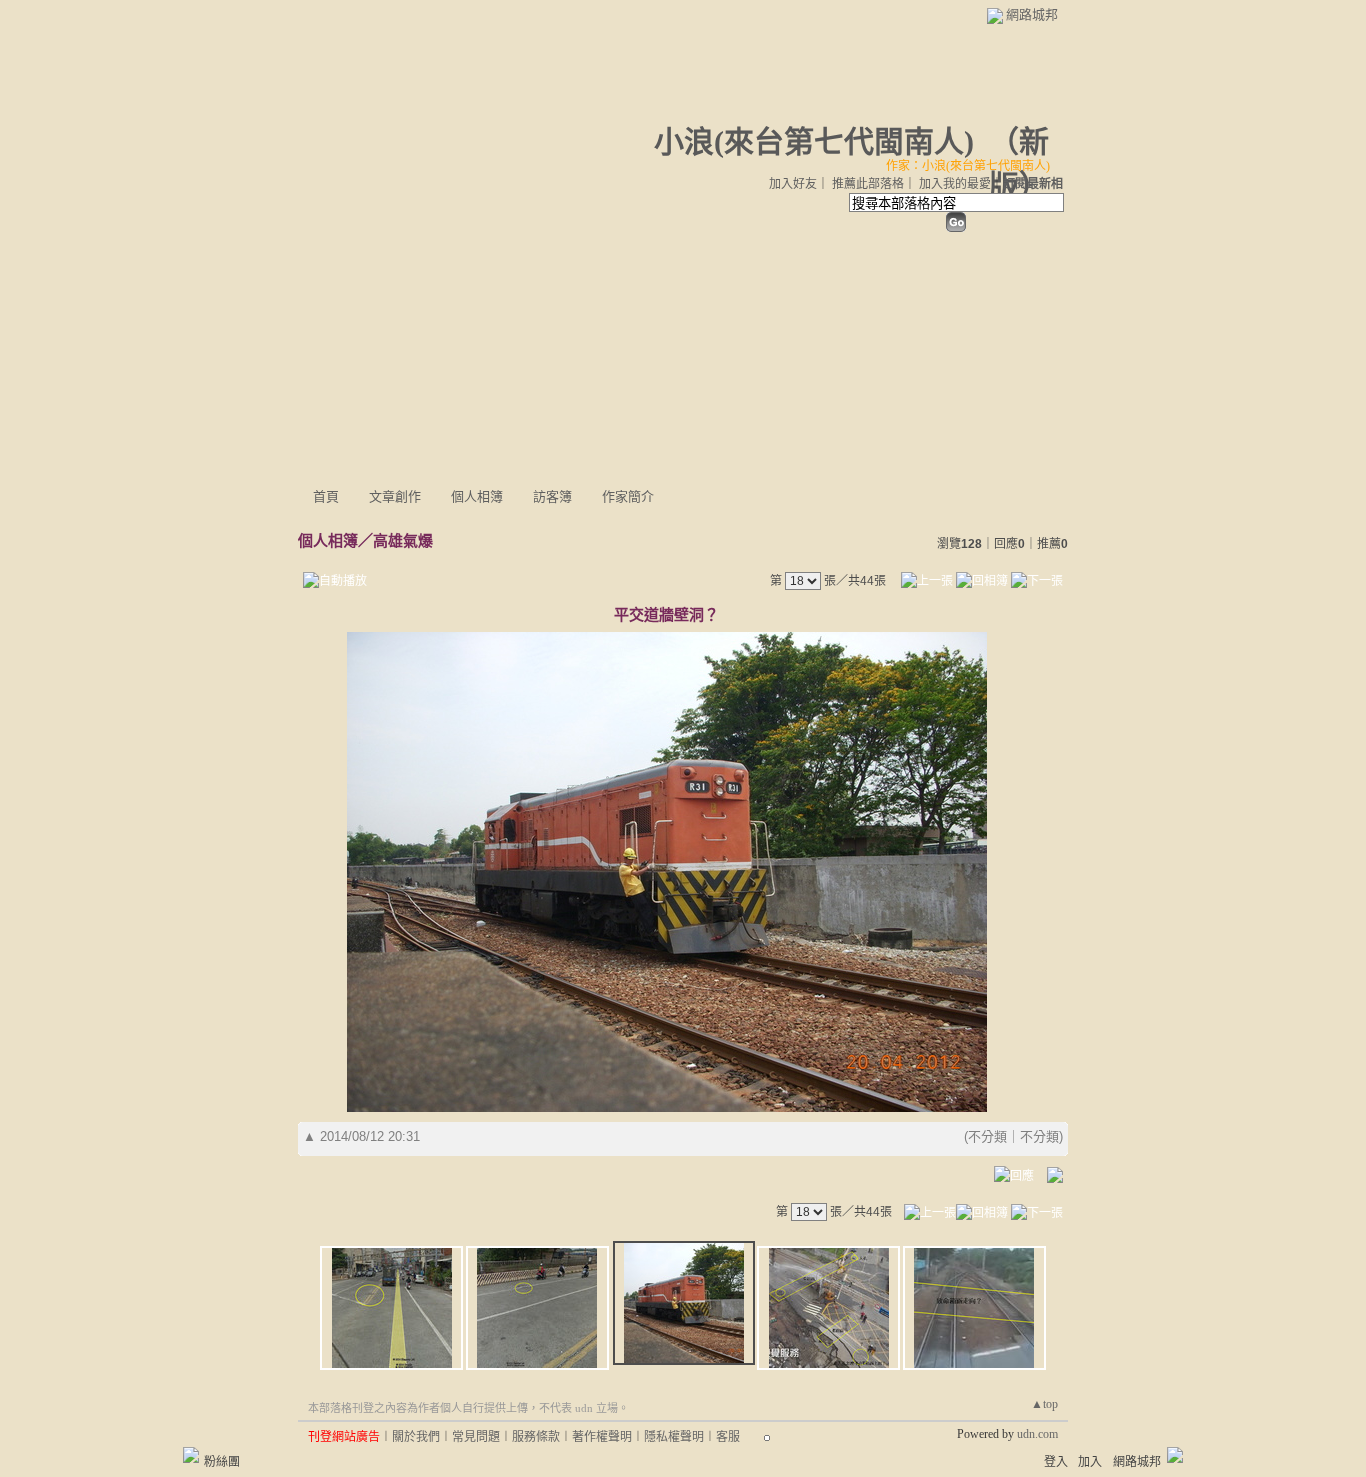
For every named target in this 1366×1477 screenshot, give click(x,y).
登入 (1056, 1462)
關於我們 (416, 1437)
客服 (728, 1437)
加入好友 (793, 184)
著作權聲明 (602, 1437)
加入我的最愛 (955, 184)
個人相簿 (477, 496)
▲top (1044, 1404)
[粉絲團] (191, 1455)
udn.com (1037, 1434)
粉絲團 (222, 1462)
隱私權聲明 (674, 1437)
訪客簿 (552, 496)
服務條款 (536, 1437)
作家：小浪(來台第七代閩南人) (968, 166)
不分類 (987, 1136)
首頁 (326, 496)
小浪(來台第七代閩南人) (814, 141)
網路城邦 (1032, 14)
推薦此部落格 (868, 184)
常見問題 (476, 1437)
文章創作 (395, 496)
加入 (1090, 1462)
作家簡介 (628, 496)
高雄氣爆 (403, 540)
